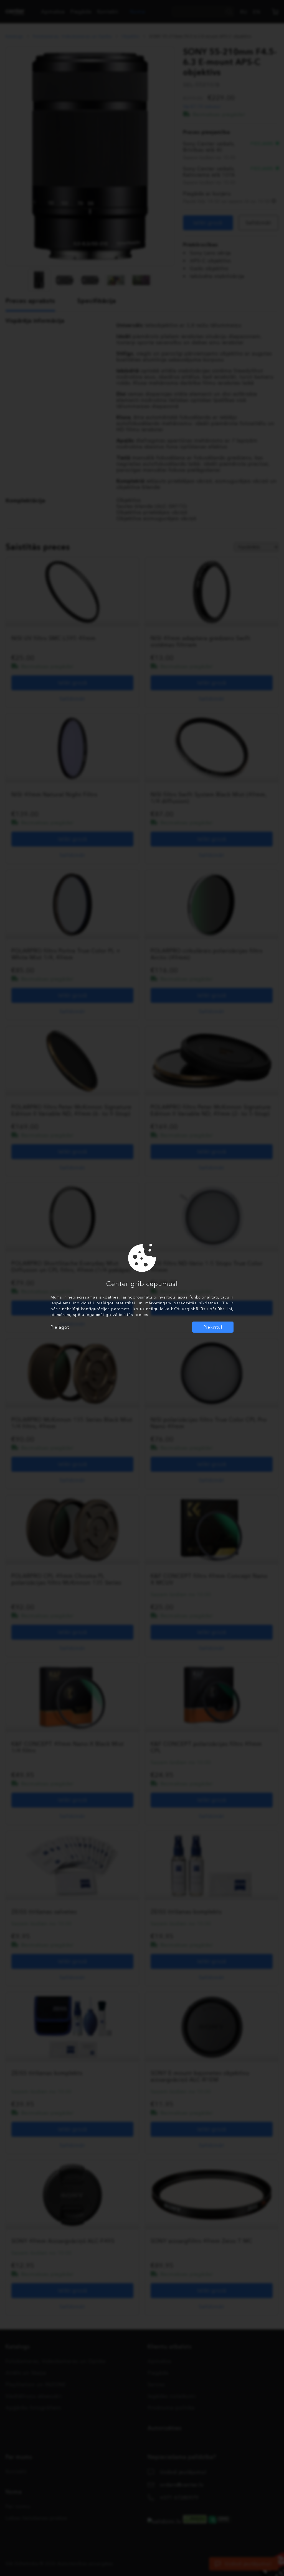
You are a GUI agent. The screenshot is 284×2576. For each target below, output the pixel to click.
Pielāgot (60, 1327)
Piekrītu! (213, 1327)
